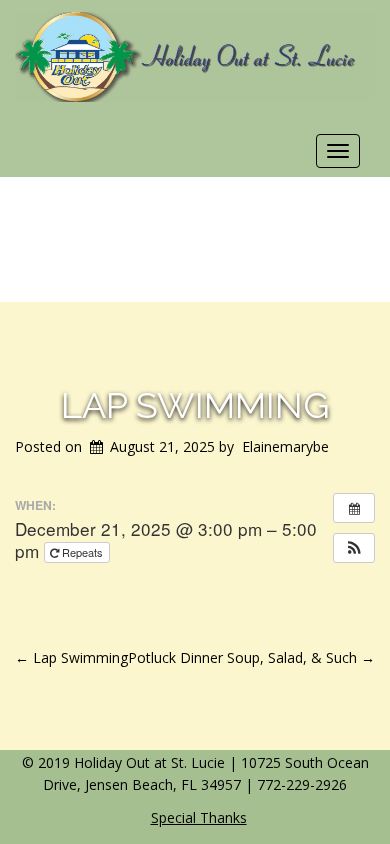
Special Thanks (199, 817)
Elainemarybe (285, 446)
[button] (354, 548)
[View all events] (354, 508)
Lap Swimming (195, 405)
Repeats (82, 552)
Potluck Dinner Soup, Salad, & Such (251, 657)
